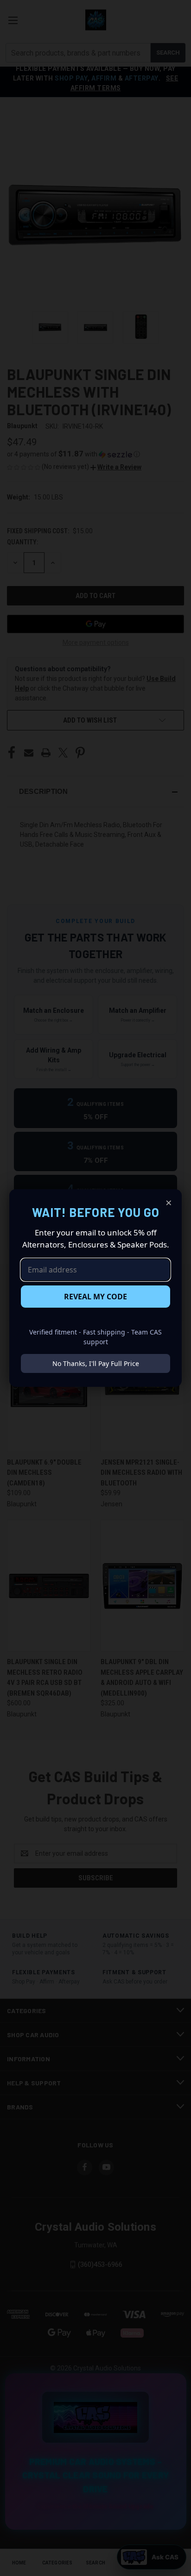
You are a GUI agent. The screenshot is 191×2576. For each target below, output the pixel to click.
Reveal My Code (95, 1297)
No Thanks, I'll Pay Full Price (96, 1363)
